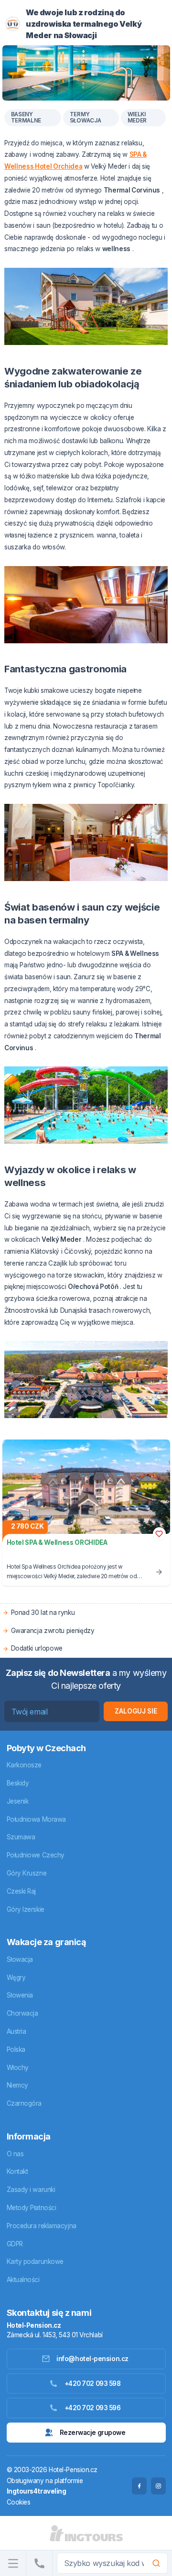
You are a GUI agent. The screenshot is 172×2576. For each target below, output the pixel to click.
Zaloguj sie (136, 1711)
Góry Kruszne (27, 1873)
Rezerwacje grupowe (93, 2433)
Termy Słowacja (86, 118)
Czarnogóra (24, 2103)
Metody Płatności (32, 2208)
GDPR (15, 2244)
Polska (16, 2049)
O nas (15, 2154)
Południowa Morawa (36, 1819)
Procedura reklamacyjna (42, 2226)
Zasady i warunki (31, 2190)
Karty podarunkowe (35, 2262)
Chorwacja (22, 2013)
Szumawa (21, 1837)
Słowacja (20, 1959)
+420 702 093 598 (93, 2383)
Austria (16, 2031)
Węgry (16, 1978)
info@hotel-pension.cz (92, 2359)
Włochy (18, 2068)
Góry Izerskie (26, 1909)
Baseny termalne (26, 118)
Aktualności (23, 2280)
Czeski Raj (21, 1891)
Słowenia (20, 1995)
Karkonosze (24, 1765)
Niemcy (17, 2085)
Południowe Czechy (36, 1855)
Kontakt (17, 2171)
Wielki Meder (137, 118)
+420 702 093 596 (93, 2408)
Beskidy (18, 1783)
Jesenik (18, 1801)
